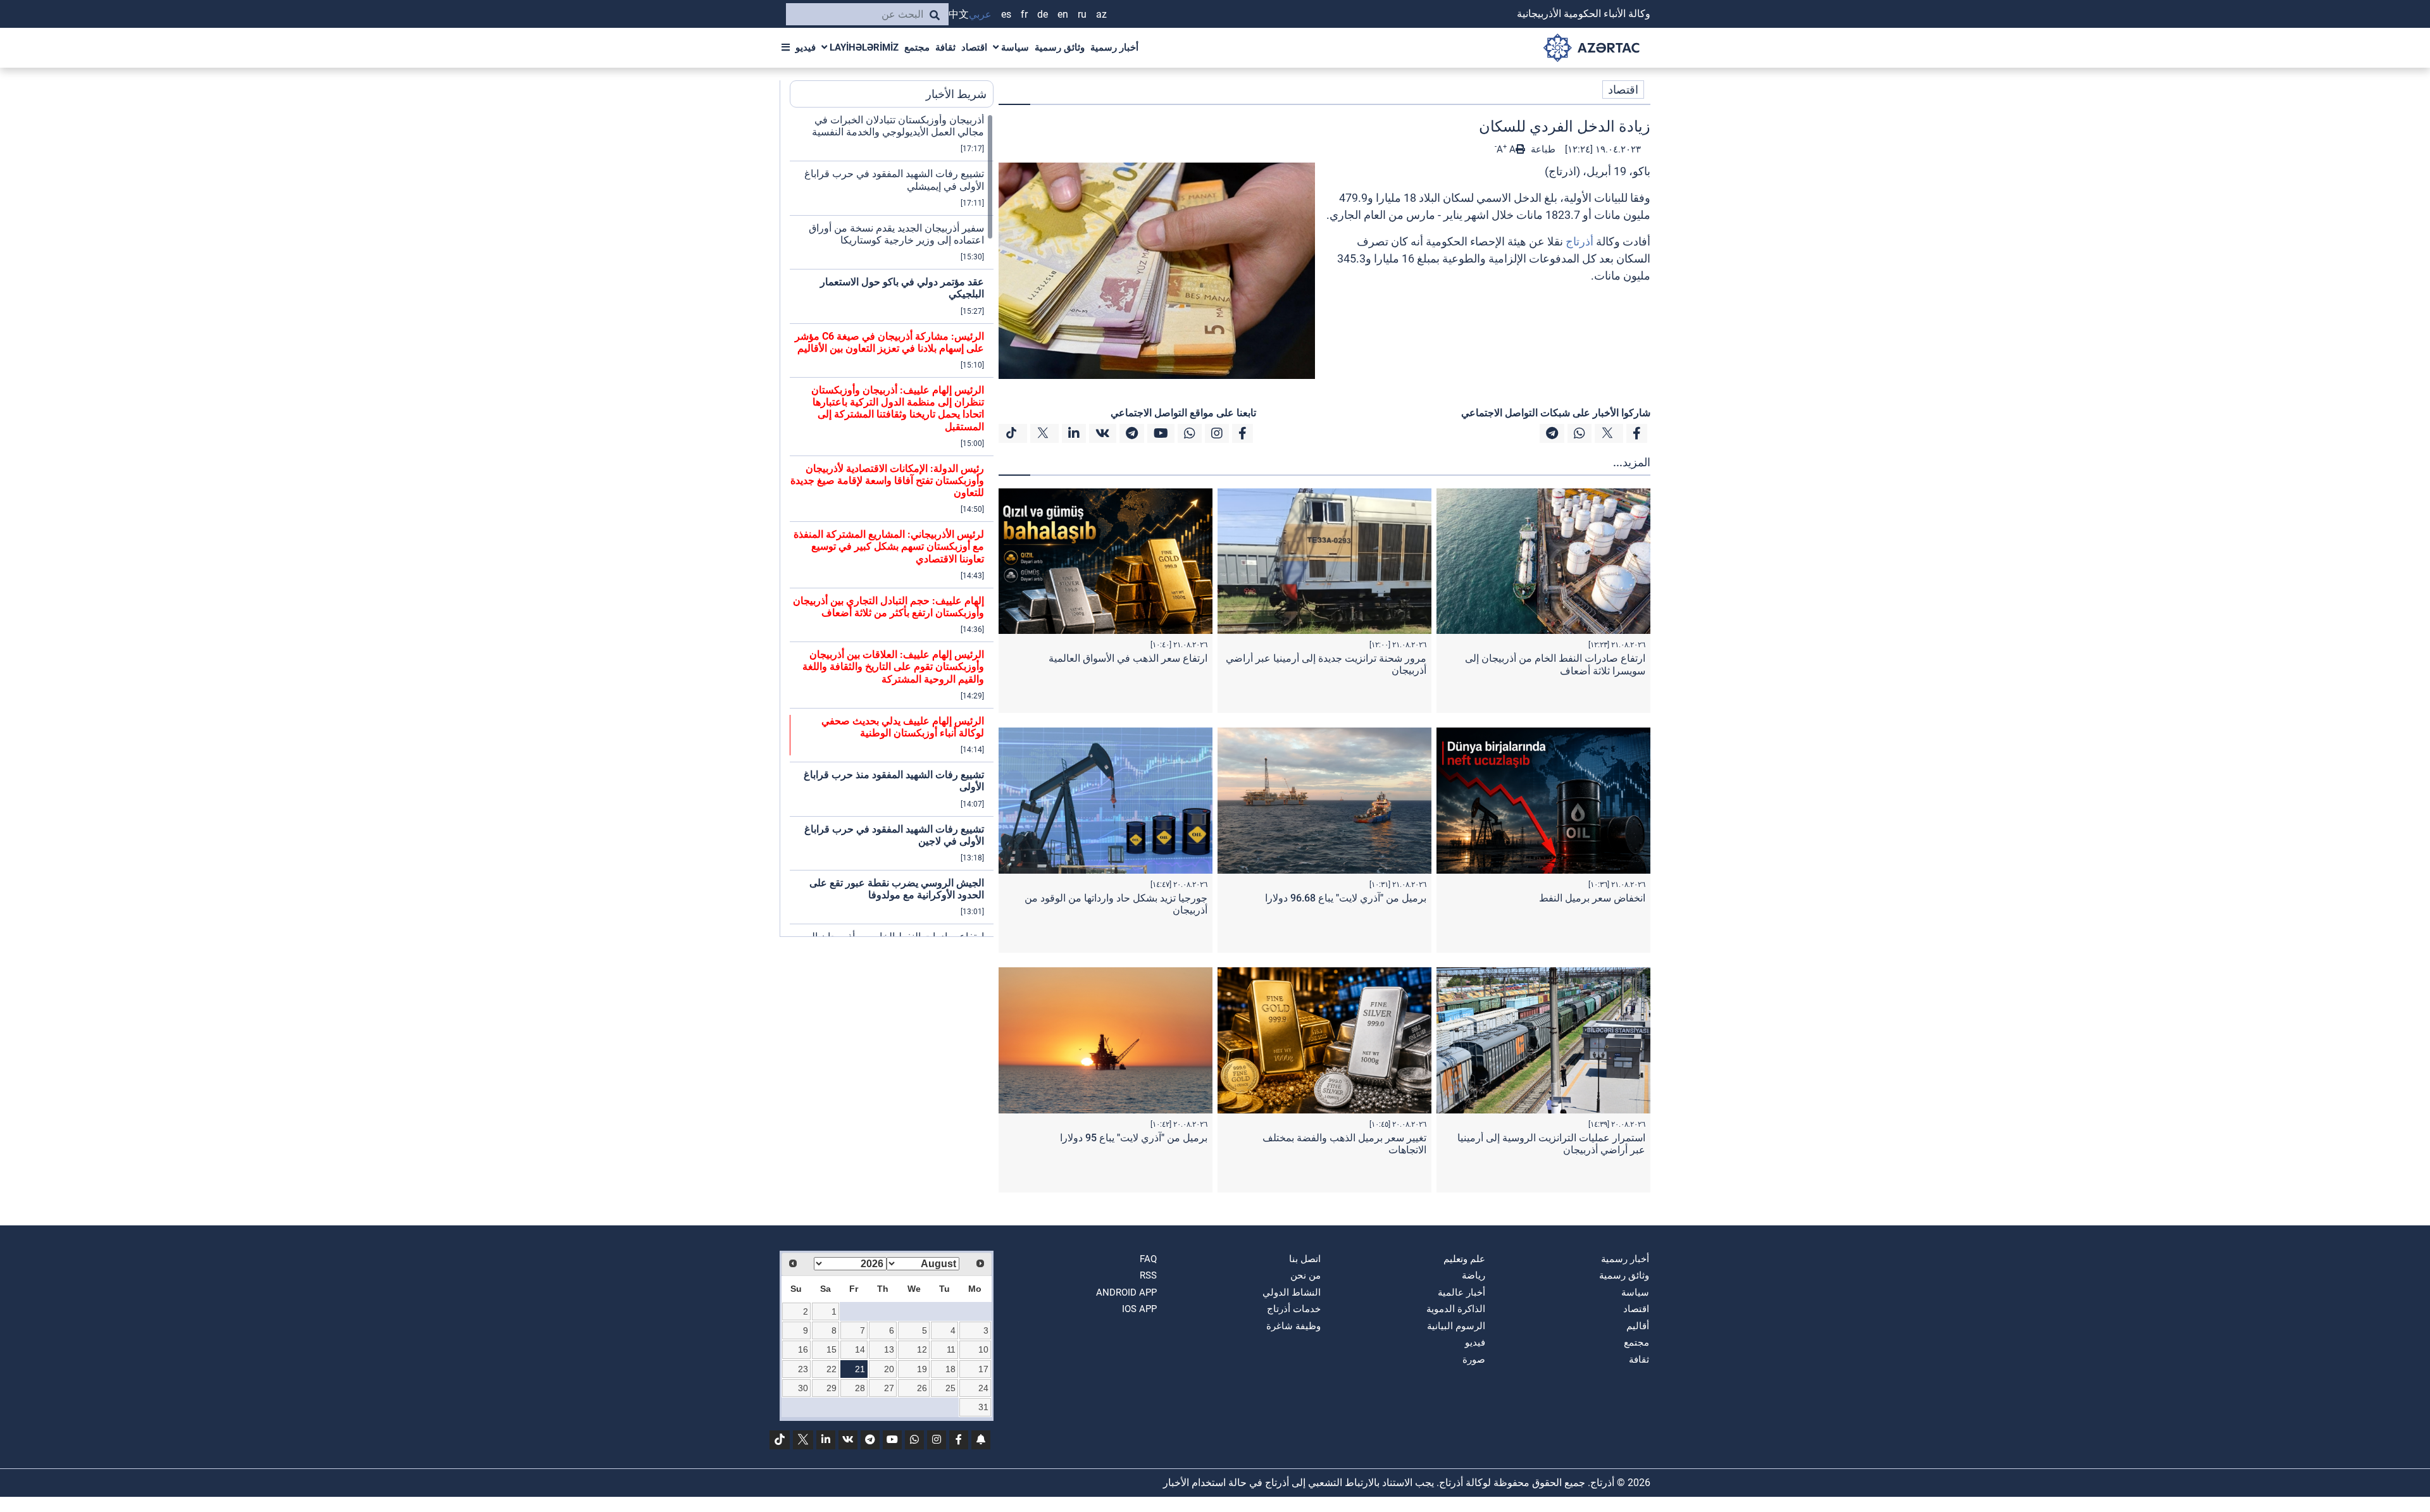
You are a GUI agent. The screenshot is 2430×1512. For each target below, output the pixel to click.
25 (950, 1388)
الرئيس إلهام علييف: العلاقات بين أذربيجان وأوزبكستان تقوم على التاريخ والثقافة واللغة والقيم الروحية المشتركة (893, 666)
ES (1006, 14)
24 (983, 1388)
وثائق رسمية (1060, 47)
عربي (980, 14)
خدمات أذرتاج (1294, 1309)
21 (860, 1369)
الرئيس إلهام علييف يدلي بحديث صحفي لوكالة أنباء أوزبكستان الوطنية (903, 727)
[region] (892, 525)
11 (951, 1349)
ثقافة (945, 47)
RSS (1148, 1275)
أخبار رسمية (1114, 47)
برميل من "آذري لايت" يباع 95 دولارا (1134, 1138)
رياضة (1474, 1275)
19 (922, 1369)
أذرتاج (1579, 241)
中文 (959, 14)
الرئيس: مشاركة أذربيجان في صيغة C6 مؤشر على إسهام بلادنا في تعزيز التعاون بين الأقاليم (889, 342)
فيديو (806, 47)
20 (889, 1369)
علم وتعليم (1464, 1259)
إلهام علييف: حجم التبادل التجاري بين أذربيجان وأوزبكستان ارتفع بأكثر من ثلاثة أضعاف (888, 607)
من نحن (1305, 1275)
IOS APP (1139, 1309)
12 (922, 1349)
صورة (1474, 1360)
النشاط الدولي (1292, 1292)
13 (889, 1349)
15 (832, 1349)
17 (983, 1369)
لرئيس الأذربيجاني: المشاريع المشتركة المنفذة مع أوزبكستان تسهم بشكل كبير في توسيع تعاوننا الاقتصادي (889, 546)
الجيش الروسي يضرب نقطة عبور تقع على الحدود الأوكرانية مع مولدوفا (897, 889)
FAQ (1148, 1259)
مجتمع (917, 47)
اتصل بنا (1305, 1259)
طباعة (1542, 149)
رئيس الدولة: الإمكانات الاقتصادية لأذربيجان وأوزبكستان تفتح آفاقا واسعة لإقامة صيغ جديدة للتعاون (887, 480)
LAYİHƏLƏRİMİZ (863, 47)
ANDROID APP (1126, 1292)
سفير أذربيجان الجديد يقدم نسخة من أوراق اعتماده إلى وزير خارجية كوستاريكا (896, 234)
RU (1082, 14)
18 (950, 1369)
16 (803, 1349)
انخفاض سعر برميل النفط (1592, 898)
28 (860, 1388)
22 (832, 1369)
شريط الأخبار (956, 94)
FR (1024, 14)
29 (832, 1388)
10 (983, 1349)
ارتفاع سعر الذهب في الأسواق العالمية (1128, 658)
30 (803, 1388)
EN (1063, 14)
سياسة (1014, 47)
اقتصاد (974, 47)
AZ (1101, 14)
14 (860, 1349)
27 (889, 1388)
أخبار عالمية (1461, 1292)
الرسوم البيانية (1456, 1326)
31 (983, 1407)
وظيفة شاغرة (1293, 1326)
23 (803, 1369)
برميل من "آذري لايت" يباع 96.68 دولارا (1346, 898)
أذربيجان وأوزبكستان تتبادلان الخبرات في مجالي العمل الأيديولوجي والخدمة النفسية (898, 126)
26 (922, 1388)
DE (1043, 14)
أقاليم (1638, 1326)
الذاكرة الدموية (1456, 1309)
